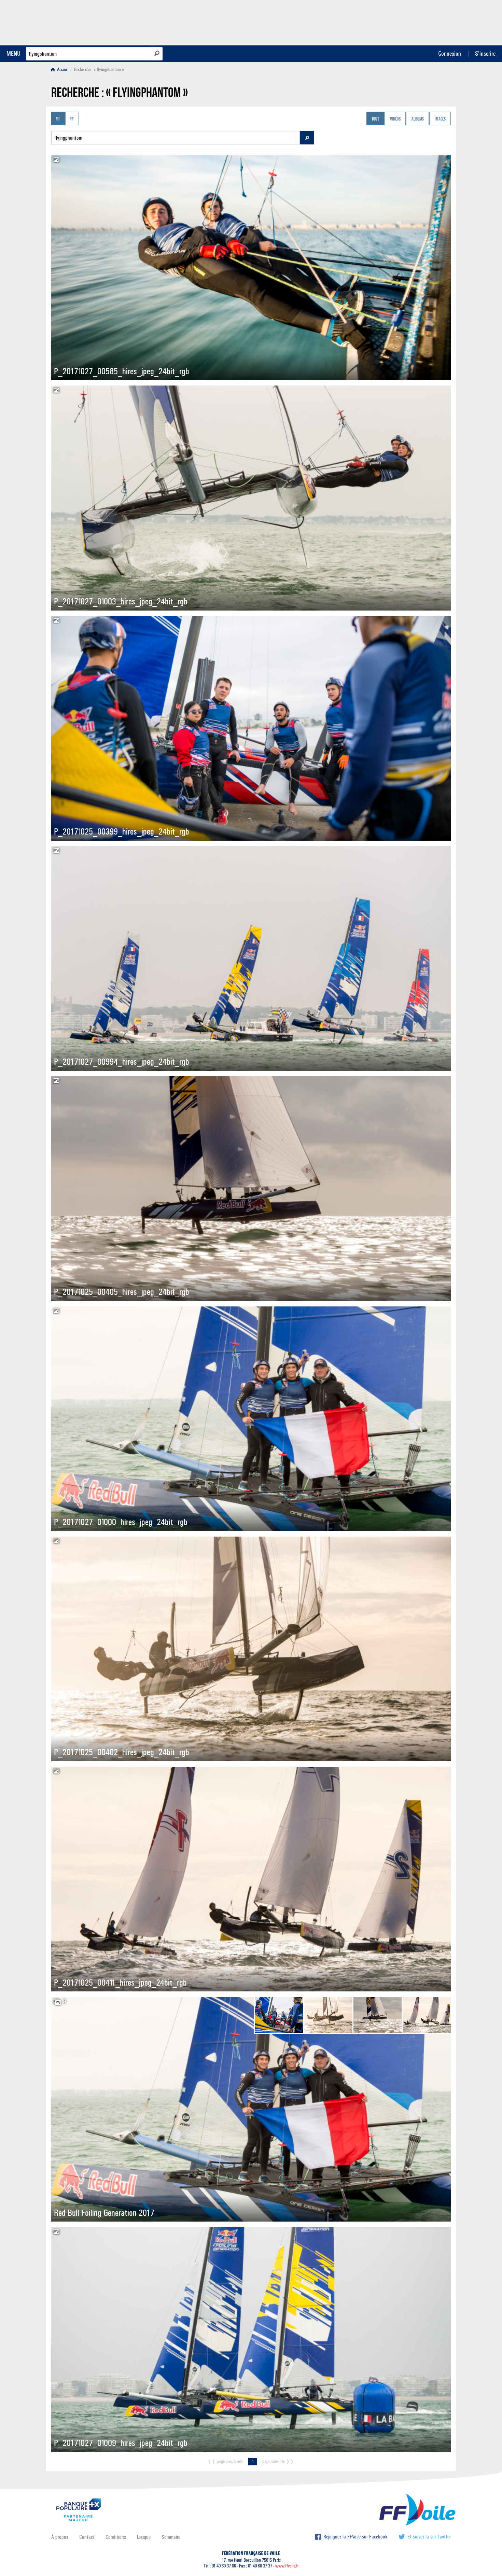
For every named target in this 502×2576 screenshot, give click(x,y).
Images (440, 119)
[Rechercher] (157, 53)
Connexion (450, 53)
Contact (87, 2537)
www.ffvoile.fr (287, 2566)
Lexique (144, 2537)
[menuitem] (61, 69)
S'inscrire (485, 53)
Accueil (62, 69)
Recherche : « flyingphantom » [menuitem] (99, 69)
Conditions (116, 2537)
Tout (375, 119)
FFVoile (408, 22)
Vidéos (395, 119)
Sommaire (171, 2537)
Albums (418, 119)
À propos (60, 2537)
